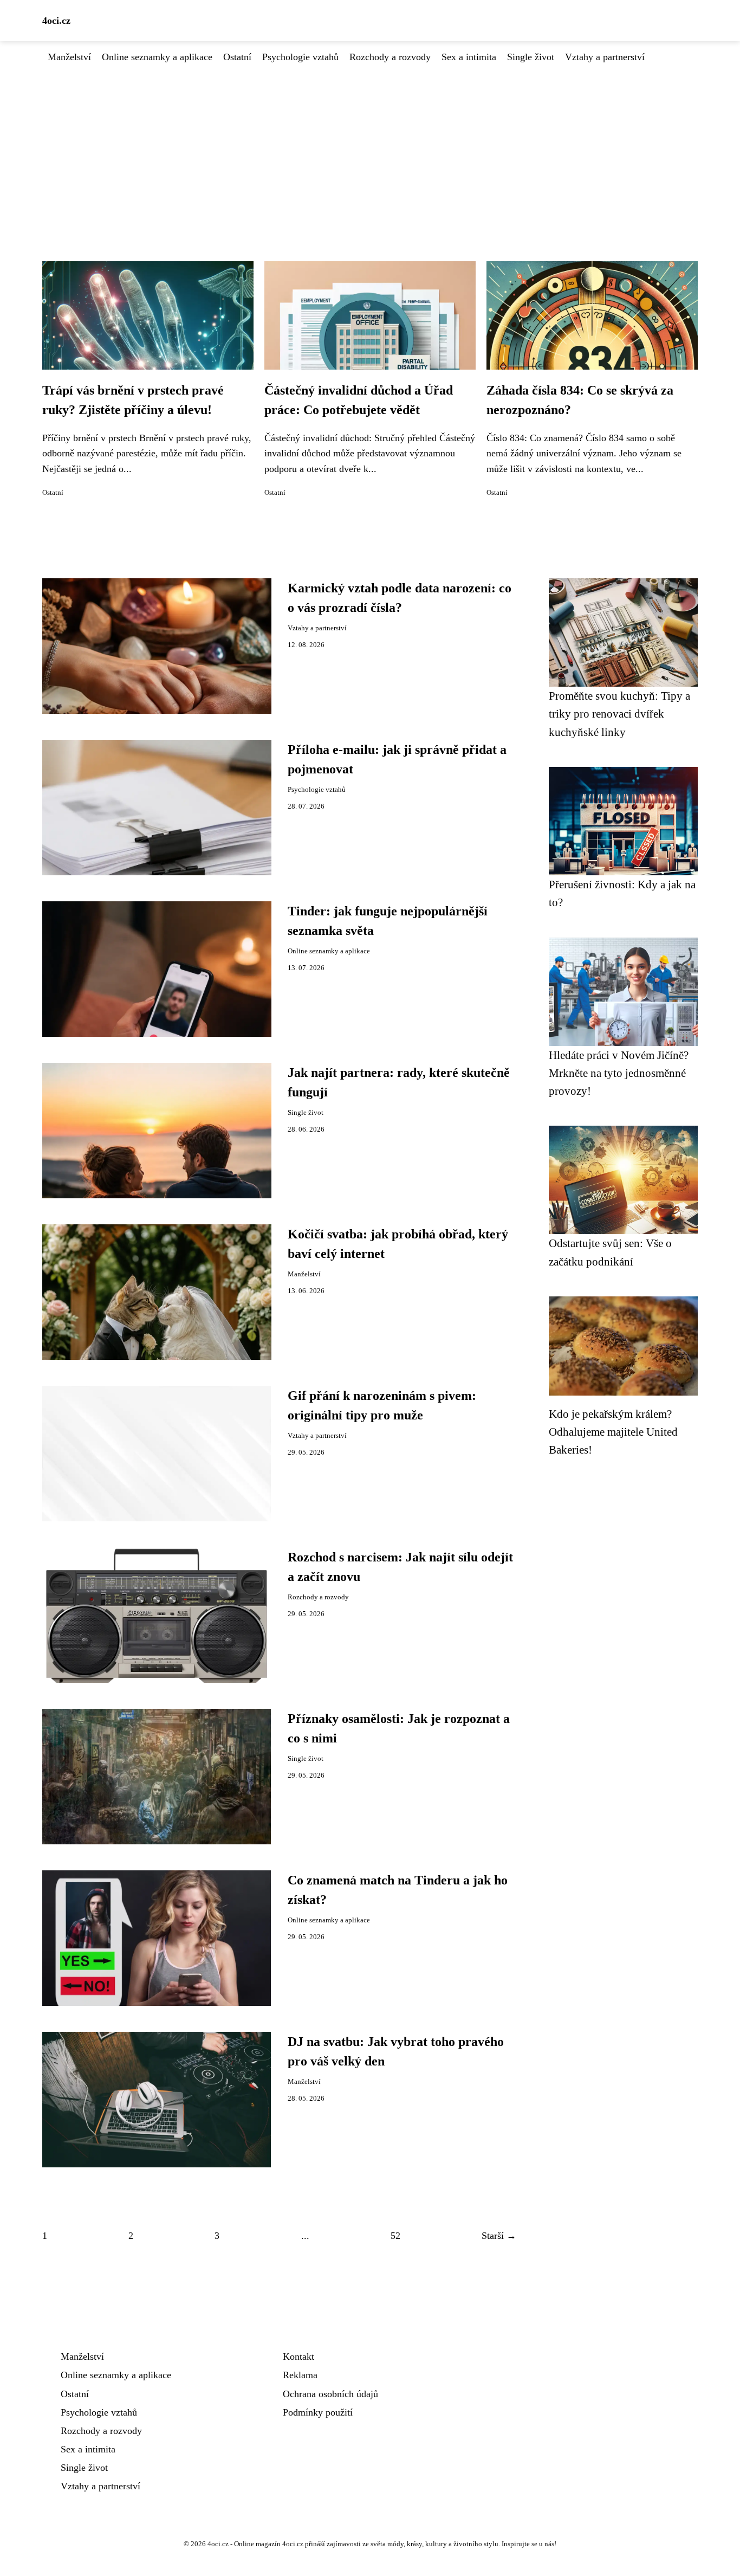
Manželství (69, 57)
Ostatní (237, 57)
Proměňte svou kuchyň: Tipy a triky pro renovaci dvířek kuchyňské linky (619, 714)
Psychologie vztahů (300, 57)
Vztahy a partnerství (605, 57)
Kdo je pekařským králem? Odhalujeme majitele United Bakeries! (613, 1432)
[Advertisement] (370, 146)
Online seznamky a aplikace (157, 57)
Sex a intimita (469, 57)
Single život (531, 57)
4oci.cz (56, 21)
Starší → (499, 2236)
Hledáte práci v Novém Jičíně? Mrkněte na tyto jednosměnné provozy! (619, 1073)
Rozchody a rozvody (390, 57)
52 (395, 2236)
